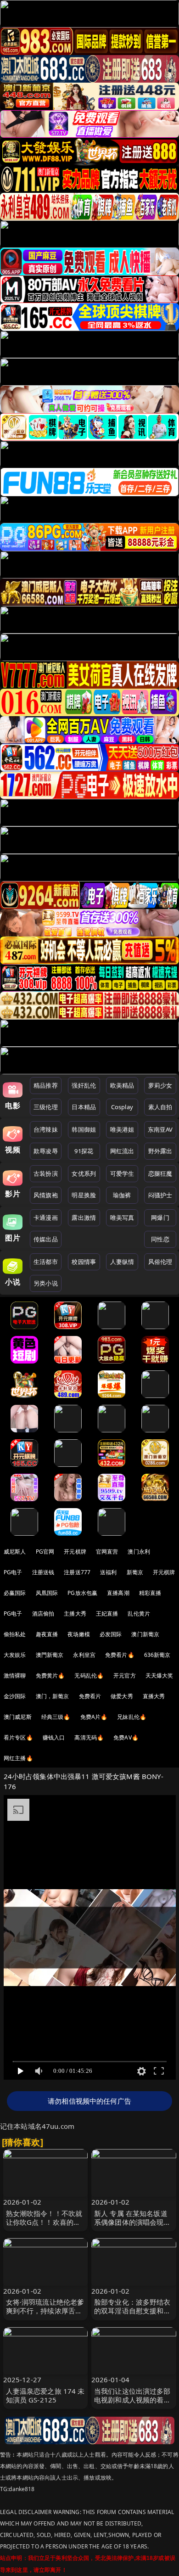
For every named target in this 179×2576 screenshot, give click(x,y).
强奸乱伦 (84, 1085)
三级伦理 (46, 1107)
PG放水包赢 (82, 1593)
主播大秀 (75, 1614)
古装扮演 (46, 1173)
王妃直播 (107, 1614)
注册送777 (77, 1572)
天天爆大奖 (159, 1675)
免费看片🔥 (120, 1655)
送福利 (108, 1572)
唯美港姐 (122, 1129)
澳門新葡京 (50, 1655)
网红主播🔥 (18, 1758)
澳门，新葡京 (53, 1696)
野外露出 (160, 1151)
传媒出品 (46, 1239)
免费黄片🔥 (50, 1675)
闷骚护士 (160, 1195)
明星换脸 (84, 1195)
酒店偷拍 (43, 1614)
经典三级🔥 (56, 1717)
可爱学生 (122, 1173)
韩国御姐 (84, 1129)
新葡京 (135, 1572)
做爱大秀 (122, 1696)
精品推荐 (46, 1085)
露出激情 (84, 1218)
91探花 (84, 1151)
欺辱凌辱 (46, 1151)
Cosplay (122, 1107)
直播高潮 (118, 1593)
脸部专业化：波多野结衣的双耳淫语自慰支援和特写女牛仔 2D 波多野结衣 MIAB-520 (132, 2315)
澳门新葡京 (145, 1634)
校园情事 (84, 1262)
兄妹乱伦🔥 (132, 1717)
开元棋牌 (75, 1552)
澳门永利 (139, 1552)
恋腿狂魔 (160, 1173)
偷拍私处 (15, 1634)
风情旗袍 (46, 1195)
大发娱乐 (15, 1655)
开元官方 (125, 1675)
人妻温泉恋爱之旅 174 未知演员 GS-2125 (45, 2395)
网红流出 (122, 1151)
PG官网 (45, 1552)
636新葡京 (157, 1655)
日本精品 (84, 1107)
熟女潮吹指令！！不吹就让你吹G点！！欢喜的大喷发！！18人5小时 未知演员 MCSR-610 (45, 2227)
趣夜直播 (47, 1634)
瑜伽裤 (122, 1195)
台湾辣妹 (46, 1129)
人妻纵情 (122, 1262)
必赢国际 (15, 1593)
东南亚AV (160, 1129)
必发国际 (111, 1634)
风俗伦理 (160, 1262)
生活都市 (46, 1262)
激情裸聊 (15, 1675)
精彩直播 (150, 1593)
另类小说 (46, 1283)
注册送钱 (43, 1572)
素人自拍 (160, 1107)
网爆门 (160, 1218)
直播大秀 (154, 1696)
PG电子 (13, 1572)
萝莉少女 (160, 1085)
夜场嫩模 (79, 1634)
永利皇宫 (84, 1655)
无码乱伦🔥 (89, 1675)
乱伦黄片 (139, 1614)
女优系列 (84, 1173)
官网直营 (107, 1552)
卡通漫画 (46, 1218)
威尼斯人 (15, 1552)
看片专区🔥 (18, 1737)
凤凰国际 (47, 1593)
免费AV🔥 (126, 1737)
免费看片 (90, 1696)
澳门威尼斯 (18, 1717)
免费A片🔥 (94, 1717)
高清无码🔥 (89, 1737)
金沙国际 (15, 1696)
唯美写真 (122, 1218)
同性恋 (160, 1239)
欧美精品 (122, 1085)
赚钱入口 (54, 1737)
